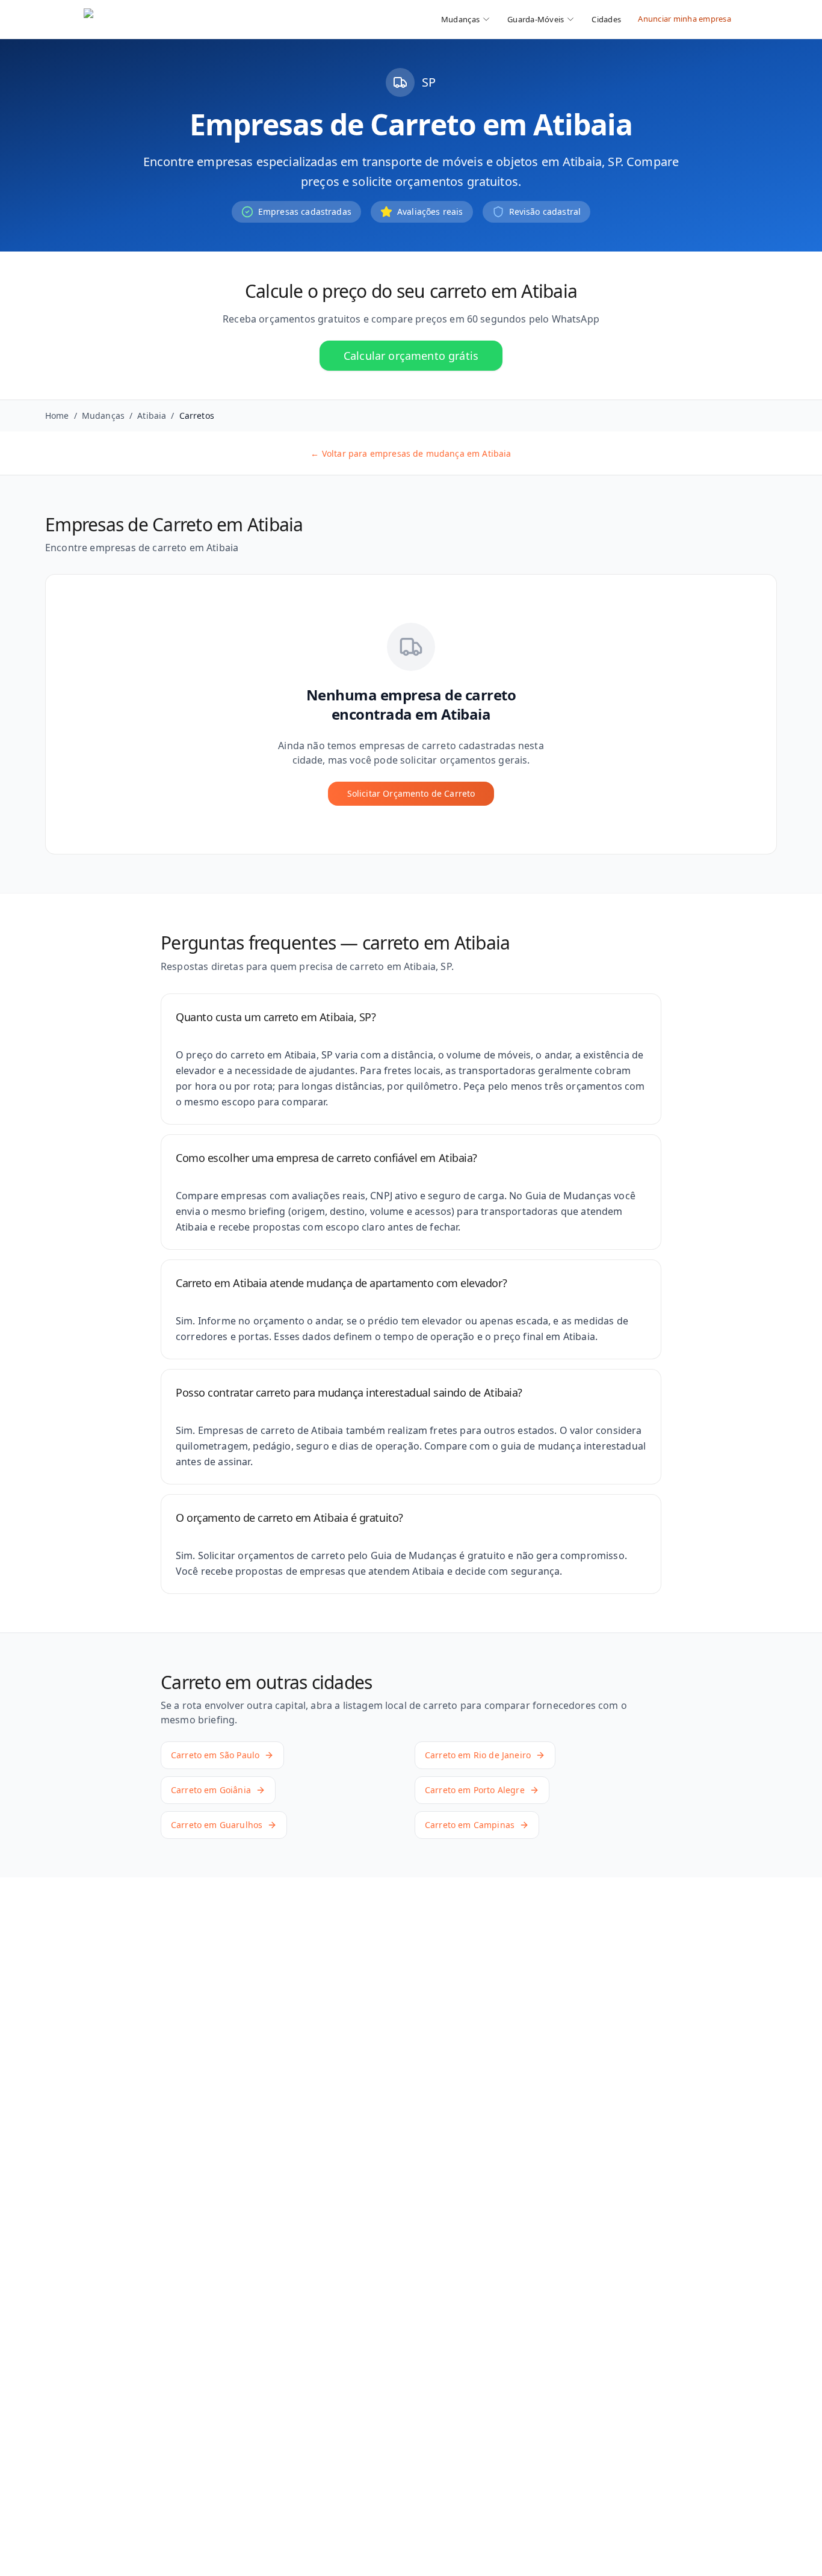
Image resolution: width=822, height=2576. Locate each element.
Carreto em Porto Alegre (475, 1790)
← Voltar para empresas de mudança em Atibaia (411, 453)
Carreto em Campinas (470, 1825)
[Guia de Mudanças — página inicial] (164, 19)
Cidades (606, 19)
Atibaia (152, 415)
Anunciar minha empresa (684, 19)
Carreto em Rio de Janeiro (478, 1755)
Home (57, 415)
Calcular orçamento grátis (411, 356)
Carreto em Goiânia (211, 1790)
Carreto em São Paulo (215, 1755)
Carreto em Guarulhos (217, 1825)
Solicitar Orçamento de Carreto (411, 793)
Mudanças (103, 415)
